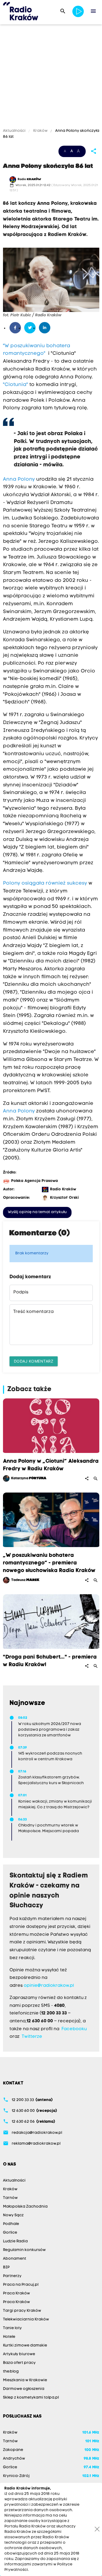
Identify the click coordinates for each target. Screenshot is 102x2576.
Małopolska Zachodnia (25, 2207)
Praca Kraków (16, 2293)
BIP (6, 2267)
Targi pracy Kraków (22, 2311)
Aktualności (15, 131)
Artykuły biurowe (19, 2354)
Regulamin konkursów (24, 2250)
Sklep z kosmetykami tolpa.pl (31, 2398)
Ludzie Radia (15, 2241)
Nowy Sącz (13, 2215)
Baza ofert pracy (19, 2363)
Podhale (11, 2224)
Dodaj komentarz (34, 1361)
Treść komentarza (33, 1312)
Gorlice (10, 2233)
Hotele (9, 2337)
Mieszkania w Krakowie (25, 2380)
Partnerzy (12, 2276)
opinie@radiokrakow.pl (49, 1986)
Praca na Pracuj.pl (21, 2285)
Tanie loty (12, 2328)
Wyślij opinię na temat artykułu (37, 1212)
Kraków (40, 131)
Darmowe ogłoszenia (24, 2389)
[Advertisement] (51, 77)
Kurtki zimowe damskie (25, 2346)
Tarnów (10, 2198)
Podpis (21, 1292)
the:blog (11, 2372)
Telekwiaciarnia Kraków (26, 2320)
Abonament (15, 2259)
